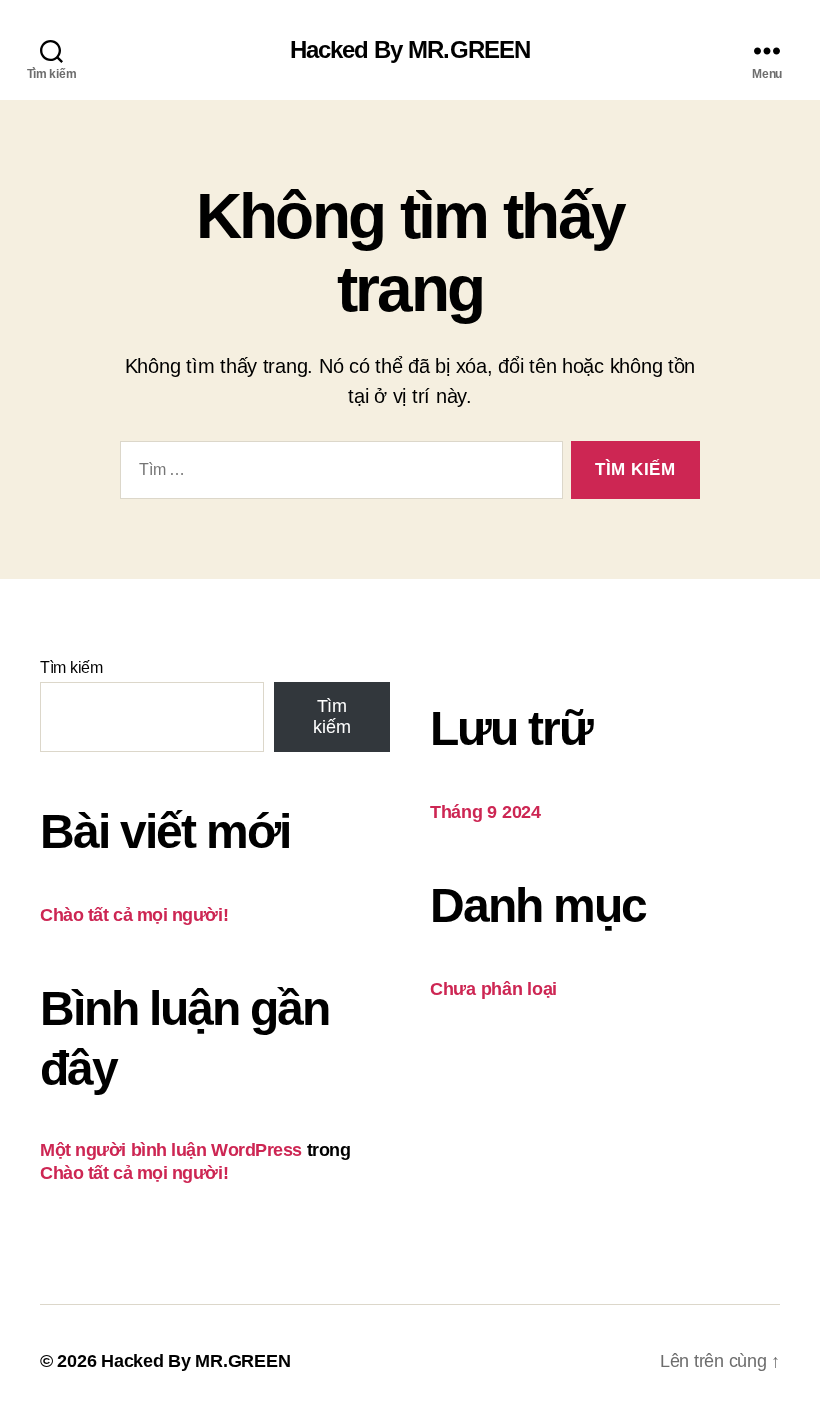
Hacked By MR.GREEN (409, 50)
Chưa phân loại (493, 989)
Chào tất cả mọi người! (134, 915)
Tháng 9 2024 (485, 812)
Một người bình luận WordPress (171, 1150)
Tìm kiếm (71, 667)
